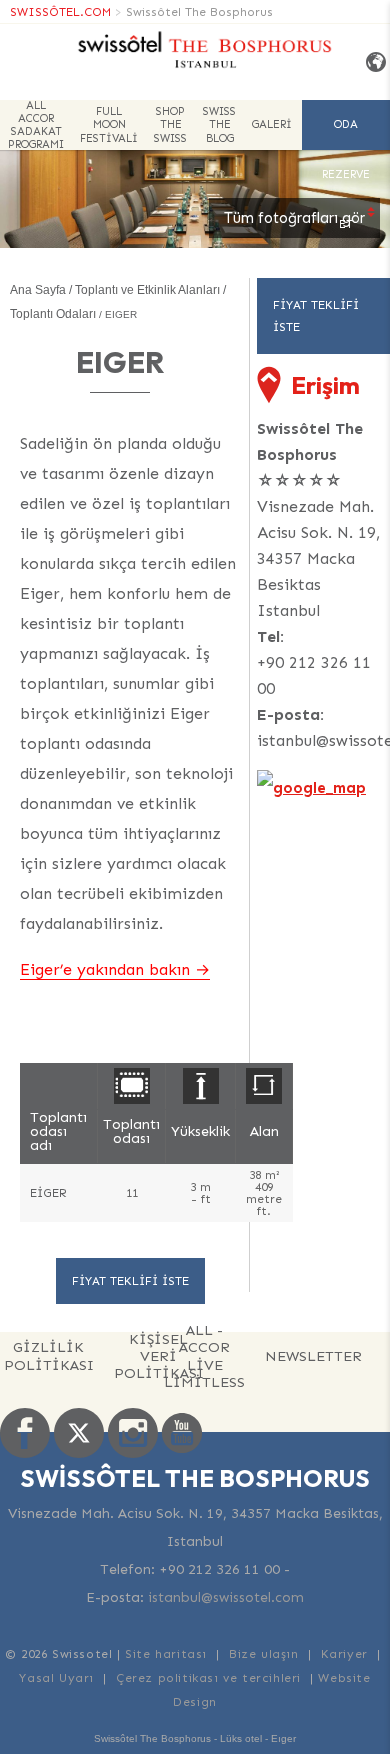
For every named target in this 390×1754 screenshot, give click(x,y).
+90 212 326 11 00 (314, 675)
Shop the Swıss (170, 124)
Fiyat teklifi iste (130, 1281)
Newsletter (313, 1356)
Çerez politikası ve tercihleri (208, 1678)
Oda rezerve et (346, 134)
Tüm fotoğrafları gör (294, 218)
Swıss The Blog (219, 124)
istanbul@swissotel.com (226, 1597)
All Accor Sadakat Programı (36, 125)
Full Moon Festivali (109, 124)
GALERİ (272, 124)
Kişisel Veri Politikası (159, 1357)
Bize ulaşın (264, 1654)
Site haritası (166, 1654)
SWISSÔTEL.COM (60, 12)
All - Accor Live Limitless (204, 1357)
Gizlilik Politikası (49, 1355)
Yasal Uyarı (56, 1678)
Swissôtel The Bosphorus (199, 12)
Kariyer (344, 1654)
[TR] (370, 62)
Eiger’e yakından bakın (105, 969)
